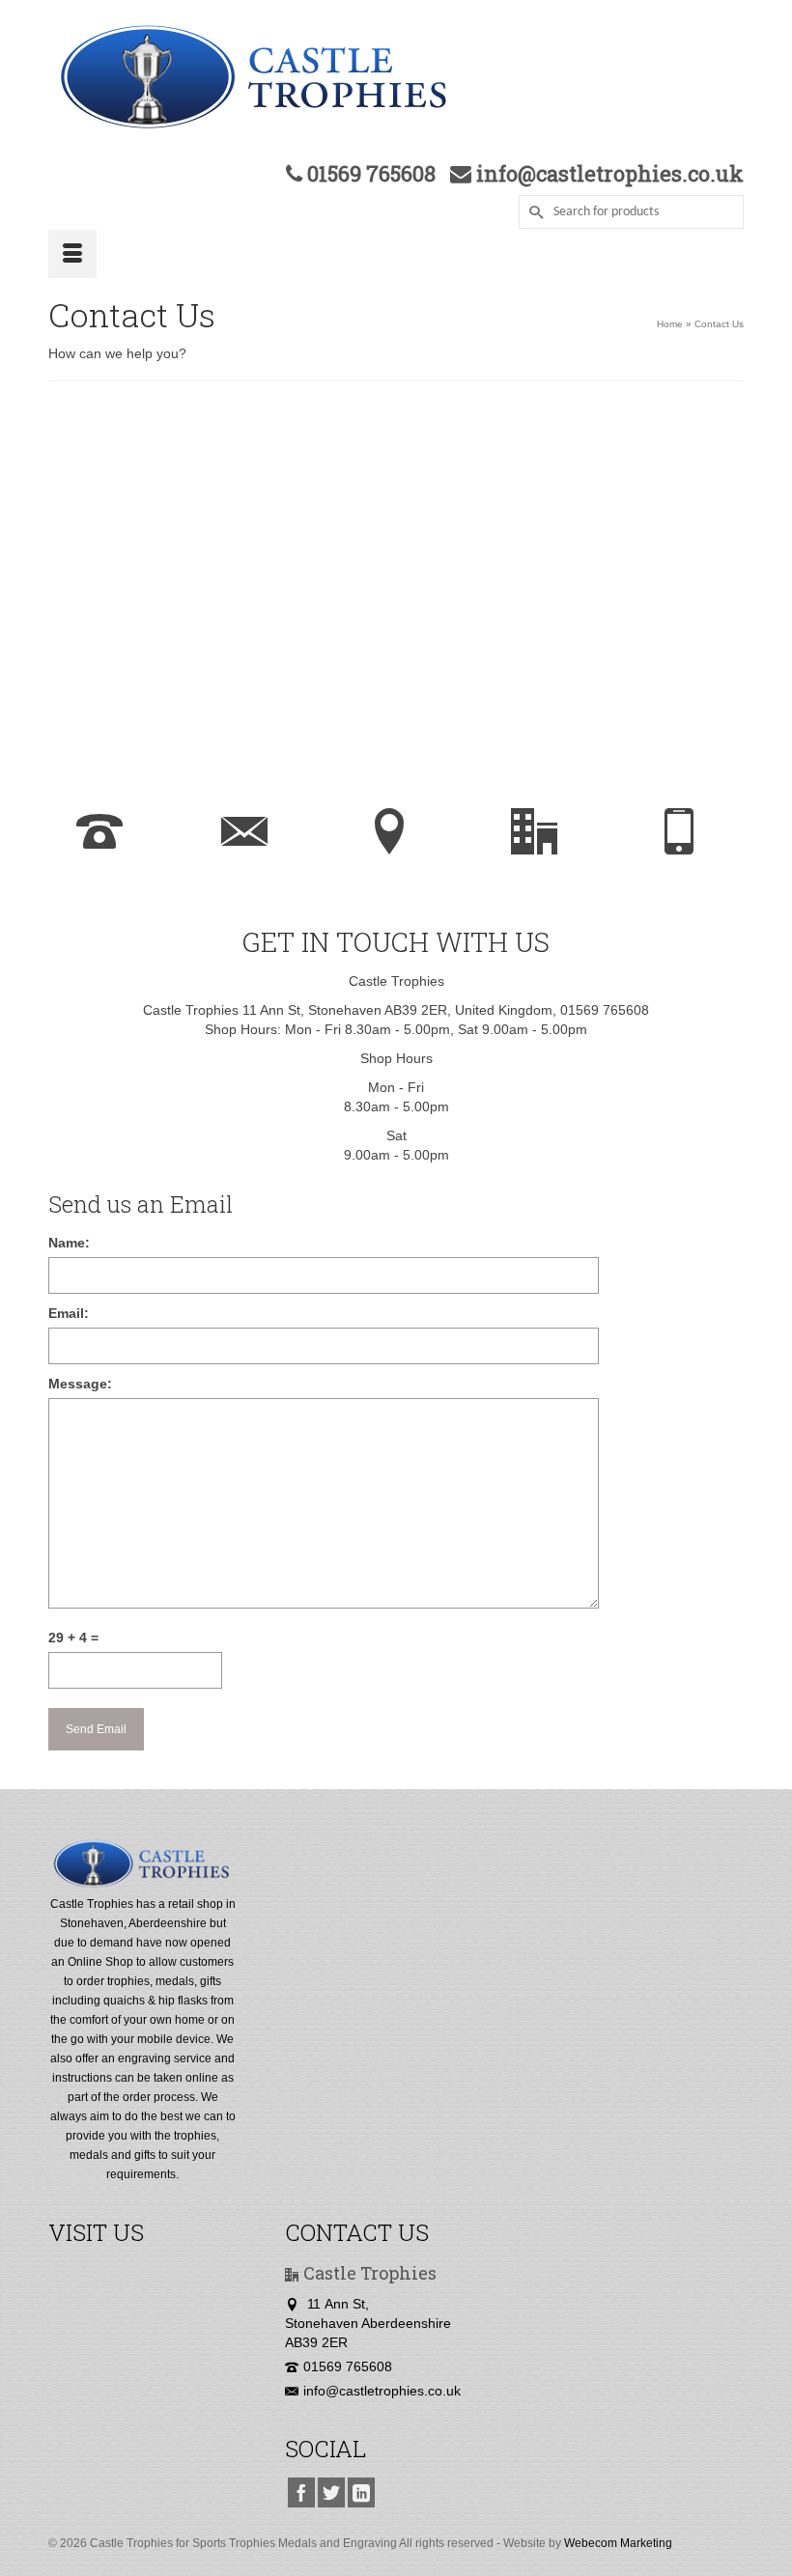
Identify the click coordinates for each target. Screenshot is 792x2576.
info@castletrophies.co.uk (382, 2391)
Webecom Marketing (618, 2543)
